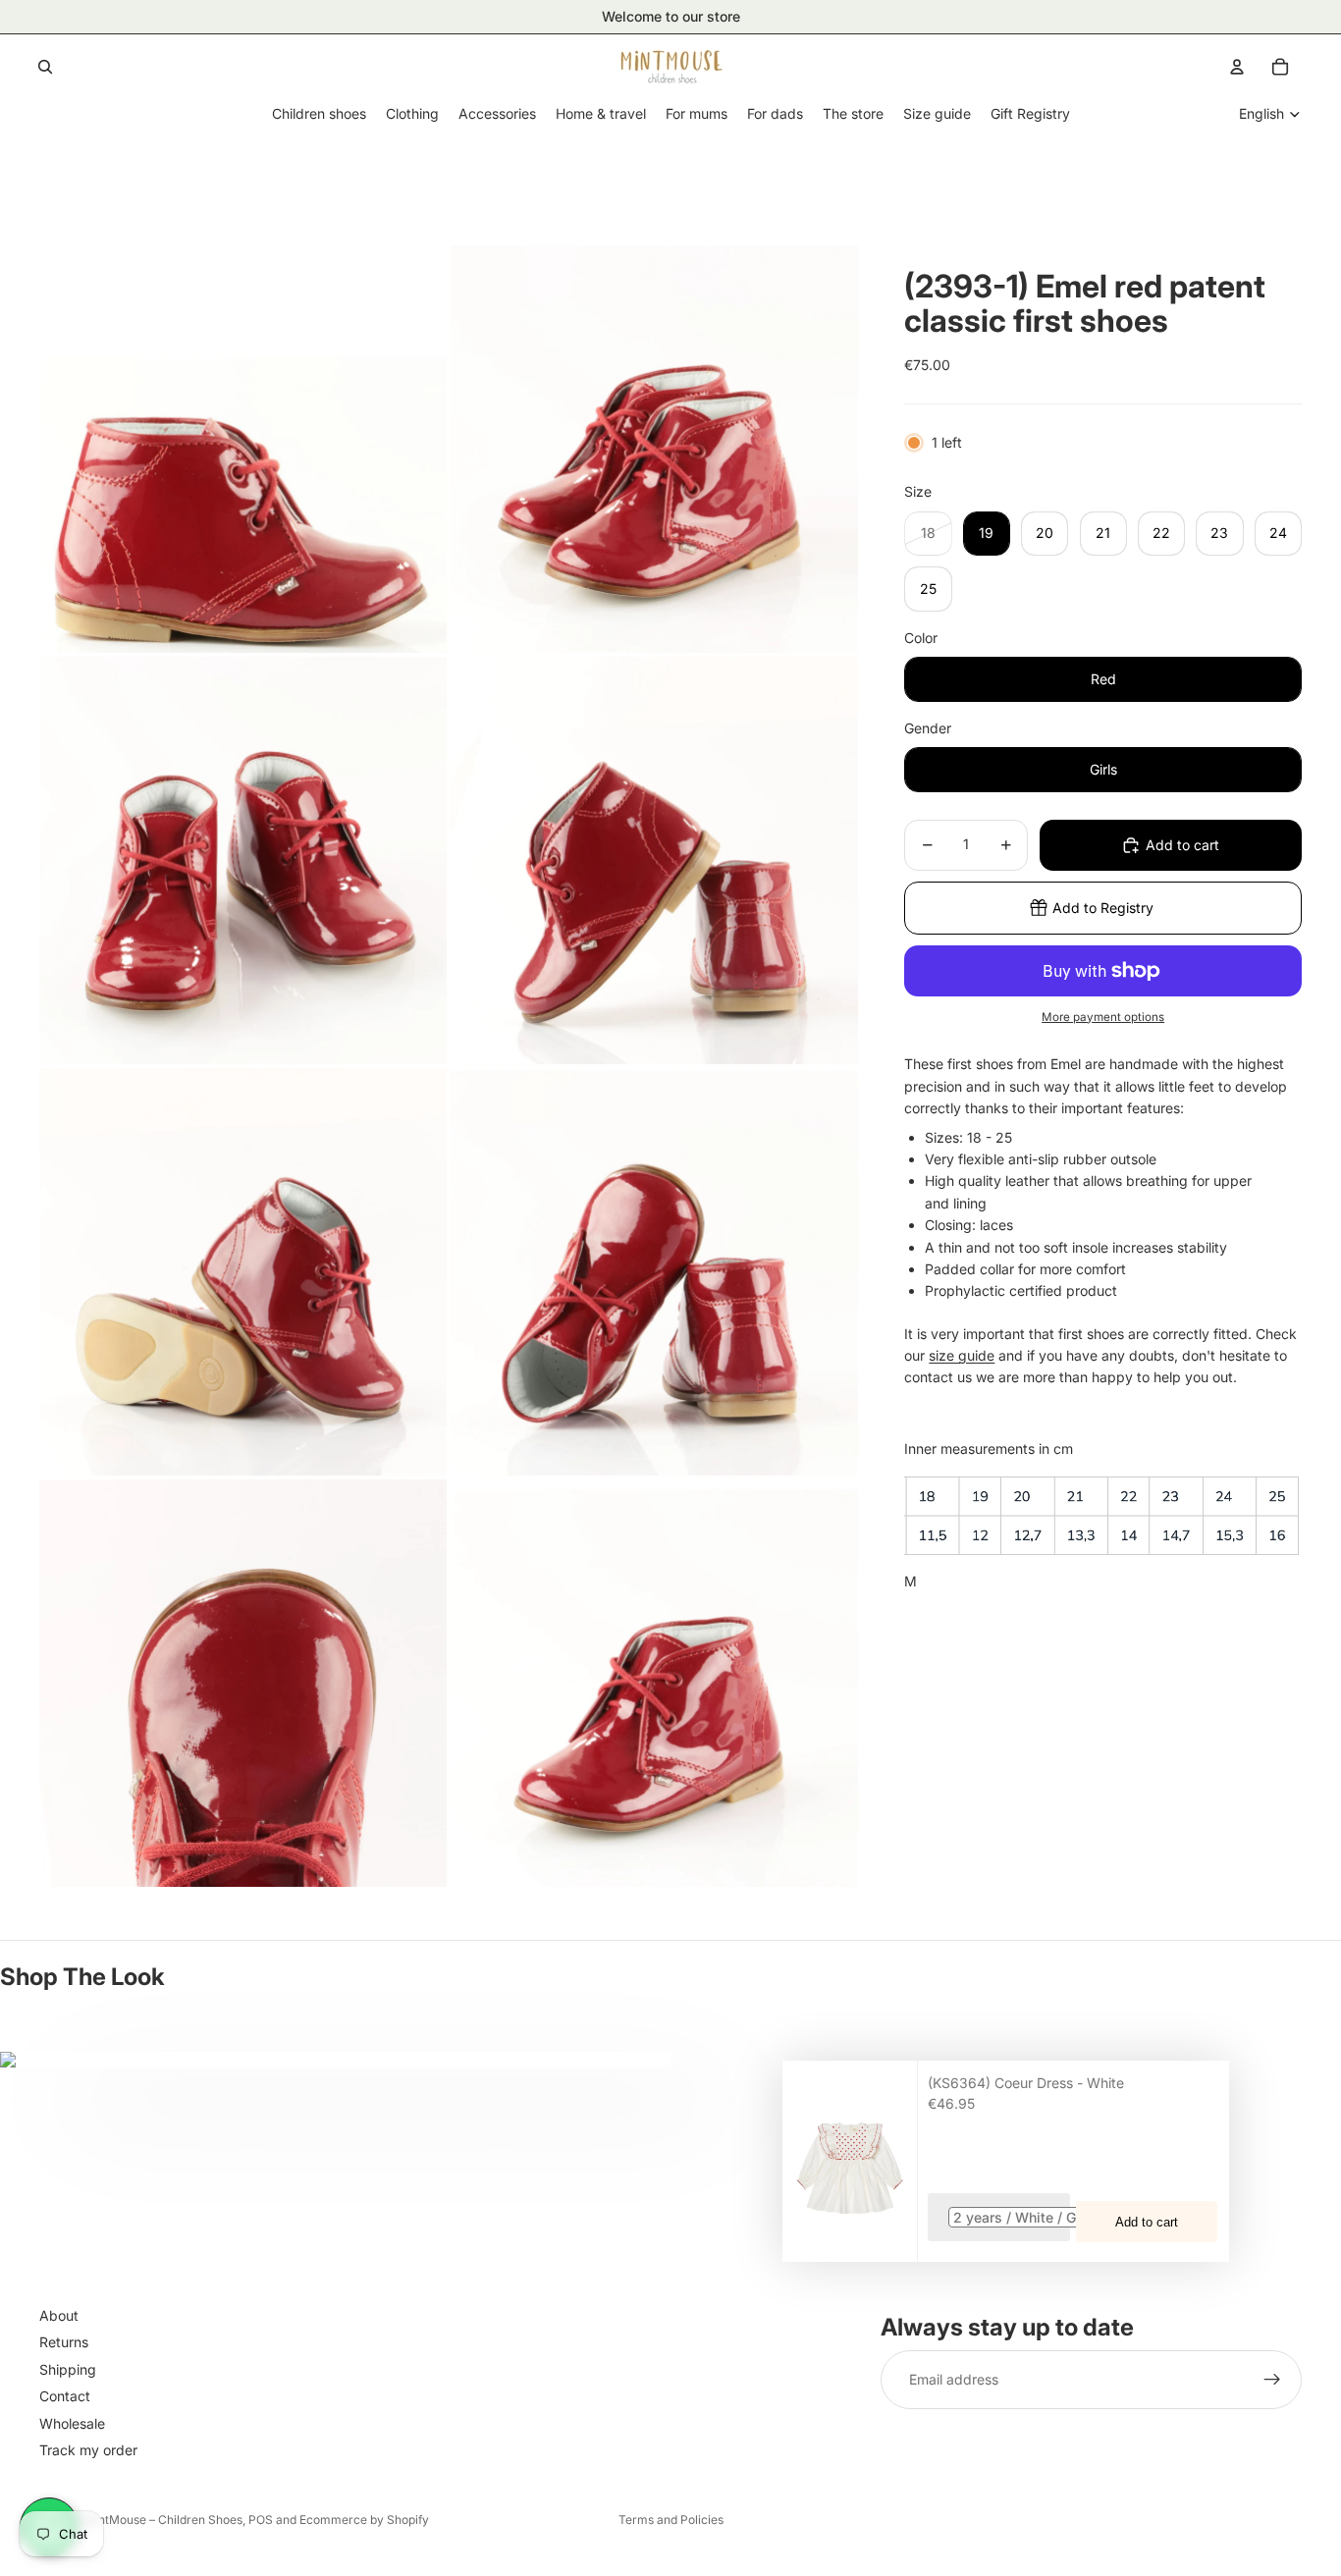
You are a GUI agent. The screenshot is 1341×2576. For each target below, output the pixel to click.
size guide (962, 1355)
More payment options (1103, 1017)
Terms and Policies (671, 2520)
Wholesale (72, 2423)
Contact (65, 2396)
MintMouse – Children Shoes (163, 2520)
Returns (64, 2342)
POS (261, 2520)
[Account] (1237, 67)
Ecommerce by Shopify (364, 2520)
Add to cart (1147, 2222)
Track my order (88, 2450)
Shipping (68, 2369)
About (59, 2315)
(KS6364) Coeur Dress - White (1026, 2083)
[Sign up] (1272, 2380)
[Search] (45, 67)
